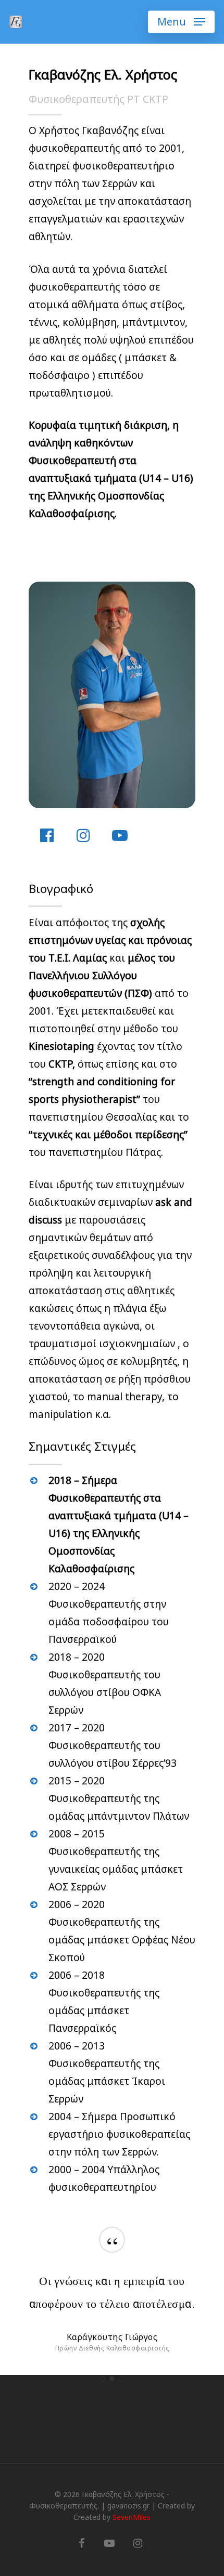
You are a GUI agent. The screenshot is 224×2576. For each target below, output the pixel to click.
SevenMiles (132, 2517)
